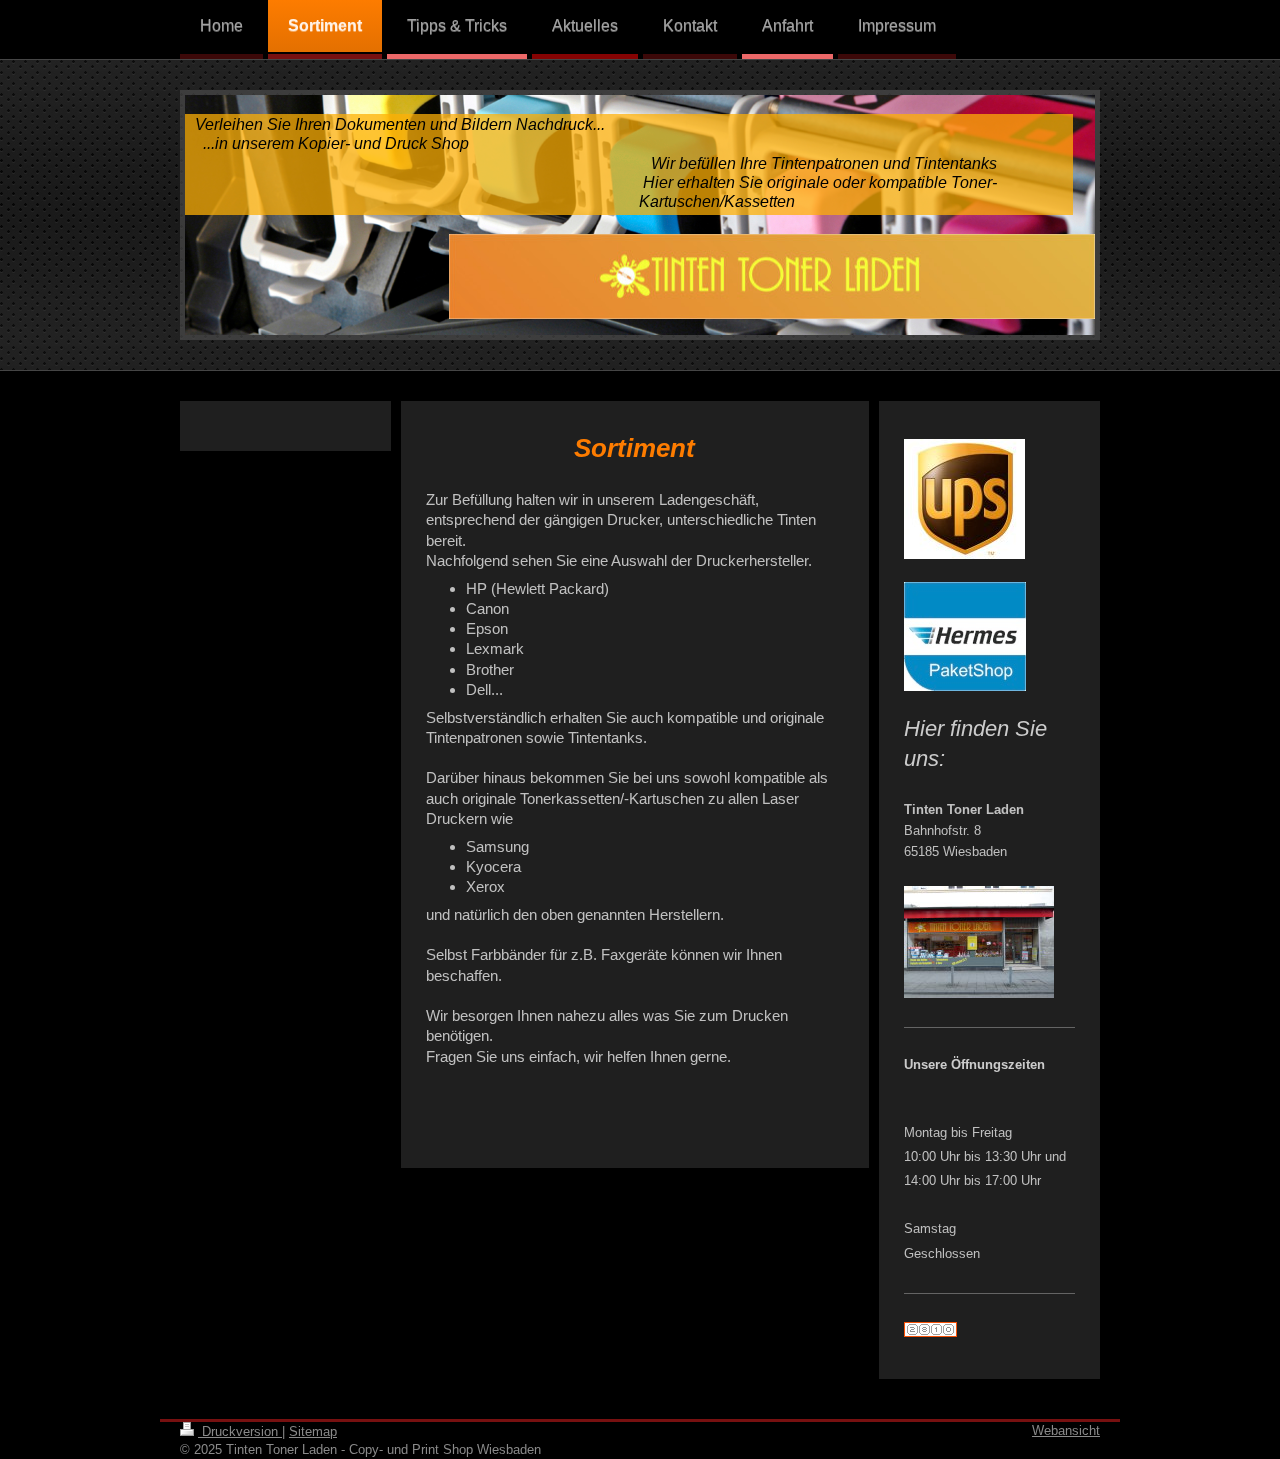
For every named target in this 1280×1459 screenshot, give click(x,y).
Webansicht (1066, 1430)
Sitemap (313, 1431)
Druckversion (240, 1431)
